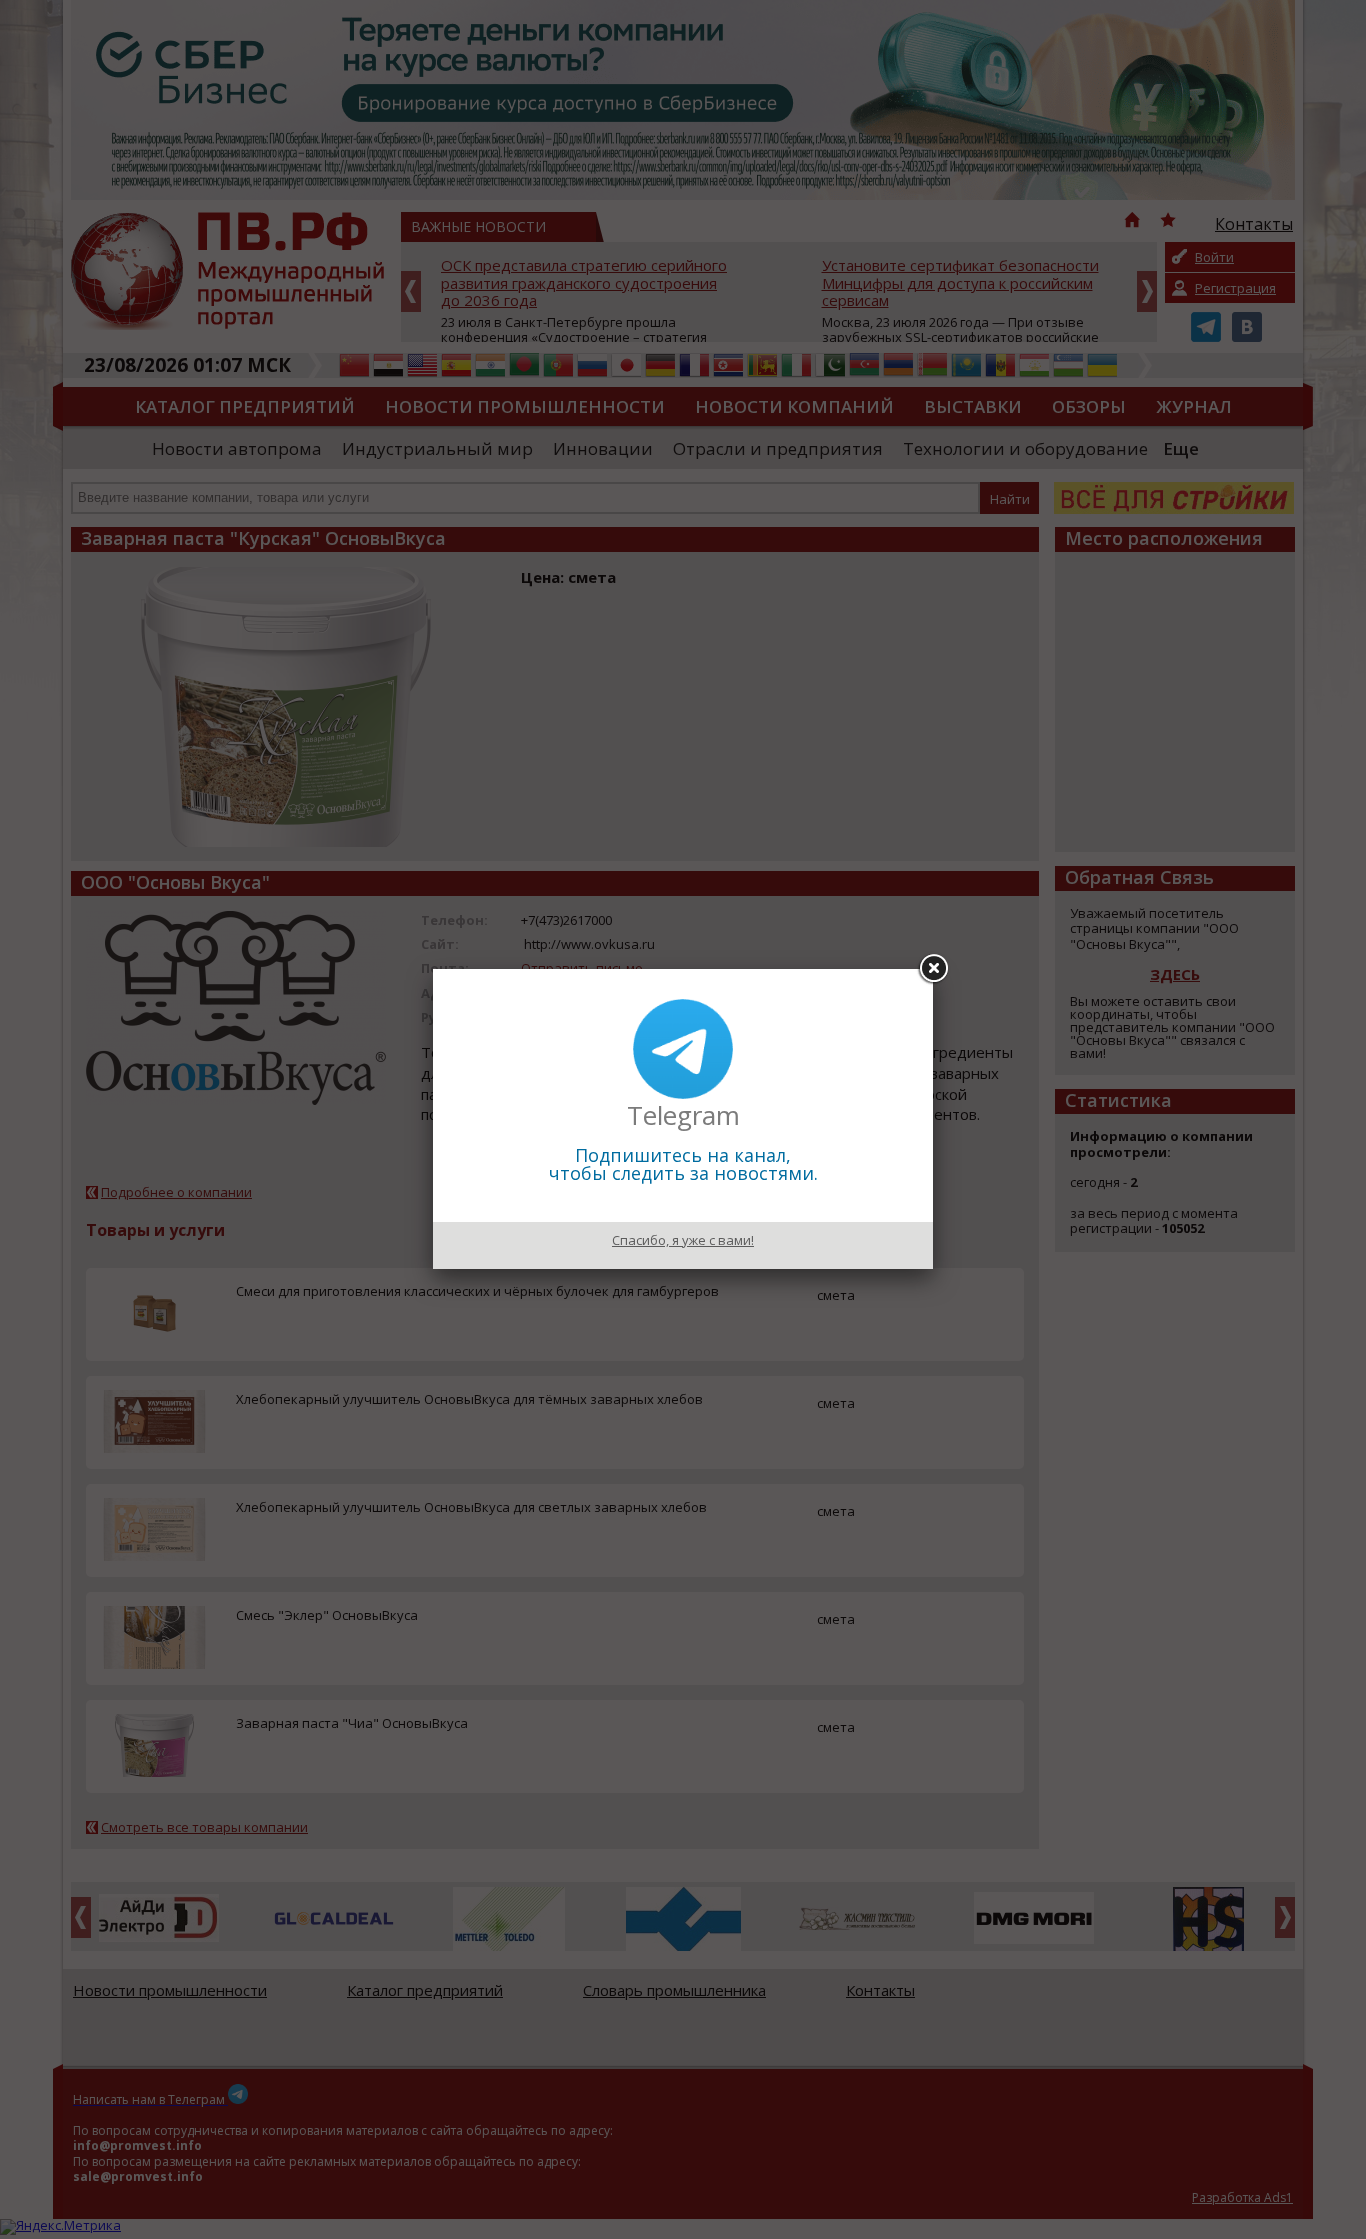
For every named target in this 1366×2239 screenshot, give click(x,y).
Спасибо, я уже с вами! (683, 1240)
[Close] (933, 969)
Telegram (683, 1115)
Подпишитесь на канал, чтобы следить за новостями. (683, 1164)
